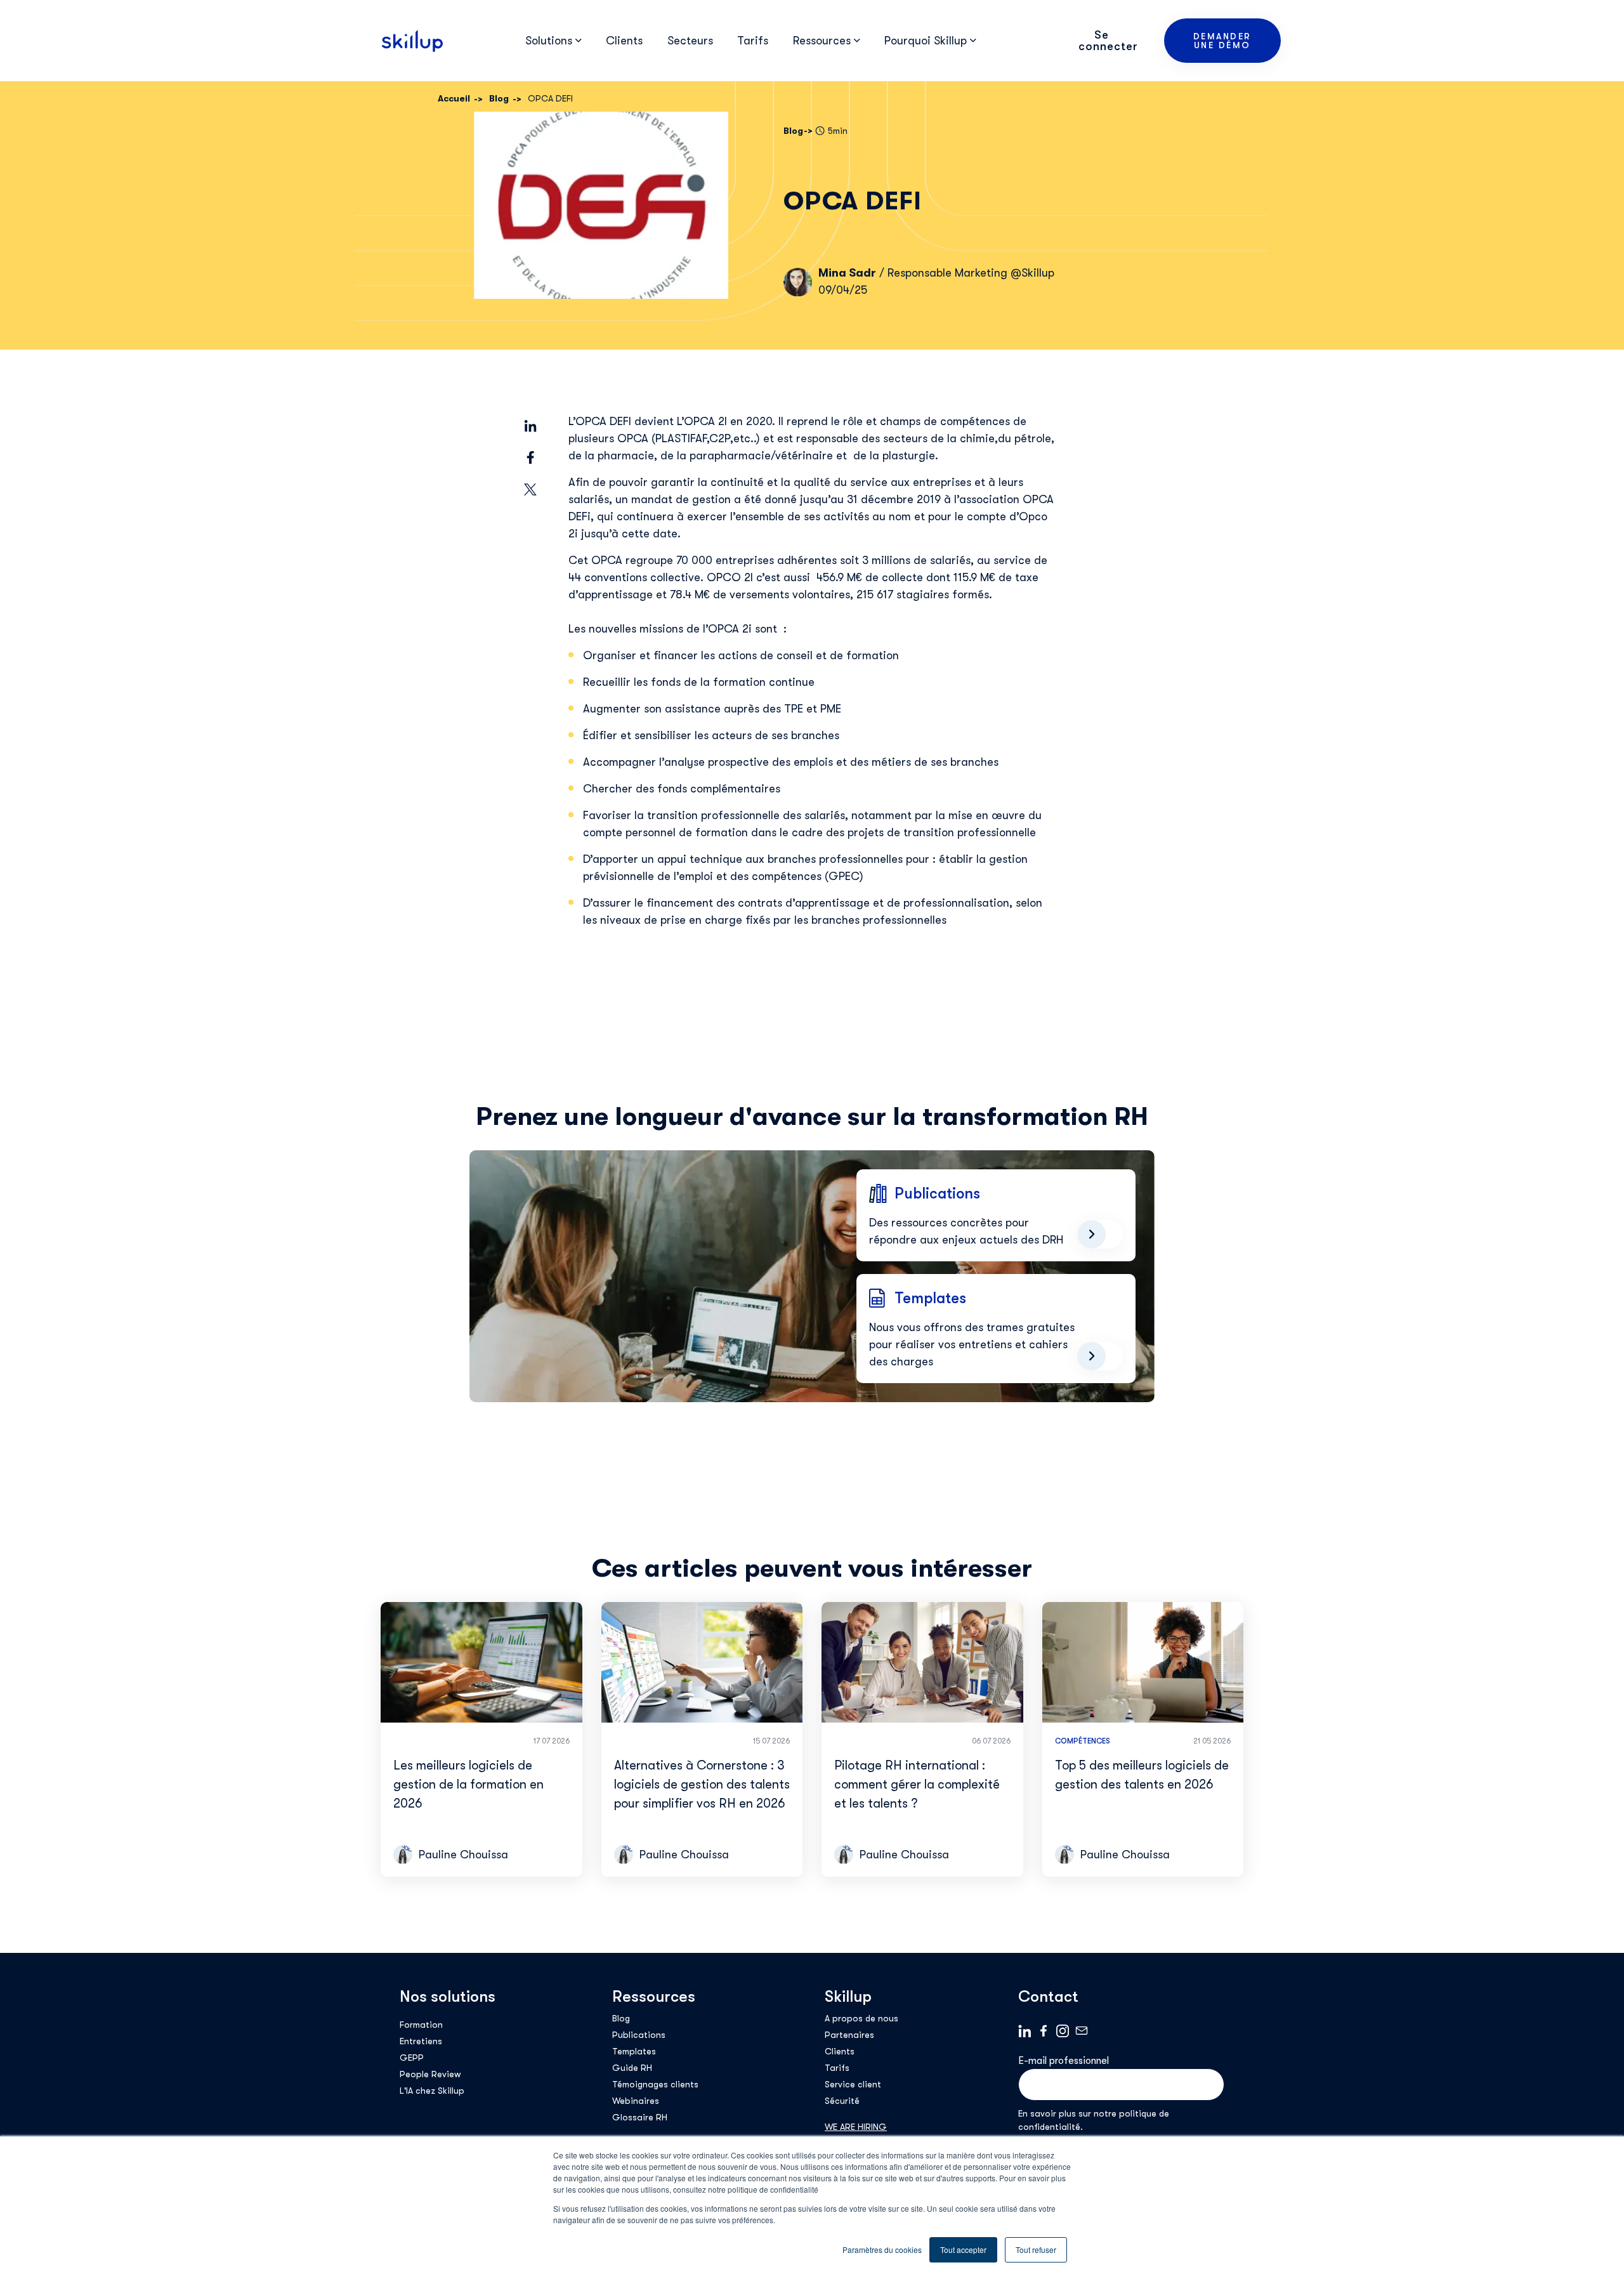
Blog (621, 2018)
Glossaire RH (640, 2117)
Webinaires (636, 2101)
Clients (624, 41)
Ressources (654, 1996)
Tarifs (753, 41)
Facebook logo (1044, 2031)
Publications (639, 2035)
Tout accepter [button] (963, 2249)
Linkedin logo (1025, 2031)
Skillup (848, 1996)
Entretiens (421, 2041)
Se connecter (1108, 41)
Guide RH (632, 2068)
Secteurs (690, 41)
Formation (421, 2025)
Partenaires (849, 2035)
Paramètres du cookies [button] (882, 2249)
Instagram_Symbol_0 (1063, 2031)
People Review (430, 2074)
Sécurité (842, 2101)
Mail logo (1082, 2031)
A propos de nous (861, 2018)
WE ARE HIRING (856, 2127)
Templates (634, 2051)
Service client (853, 2084)
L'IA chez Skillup (432, 2091)
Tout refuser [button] (1036, 2249)
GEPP (412, 2058)
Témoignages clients (655, 2084)
